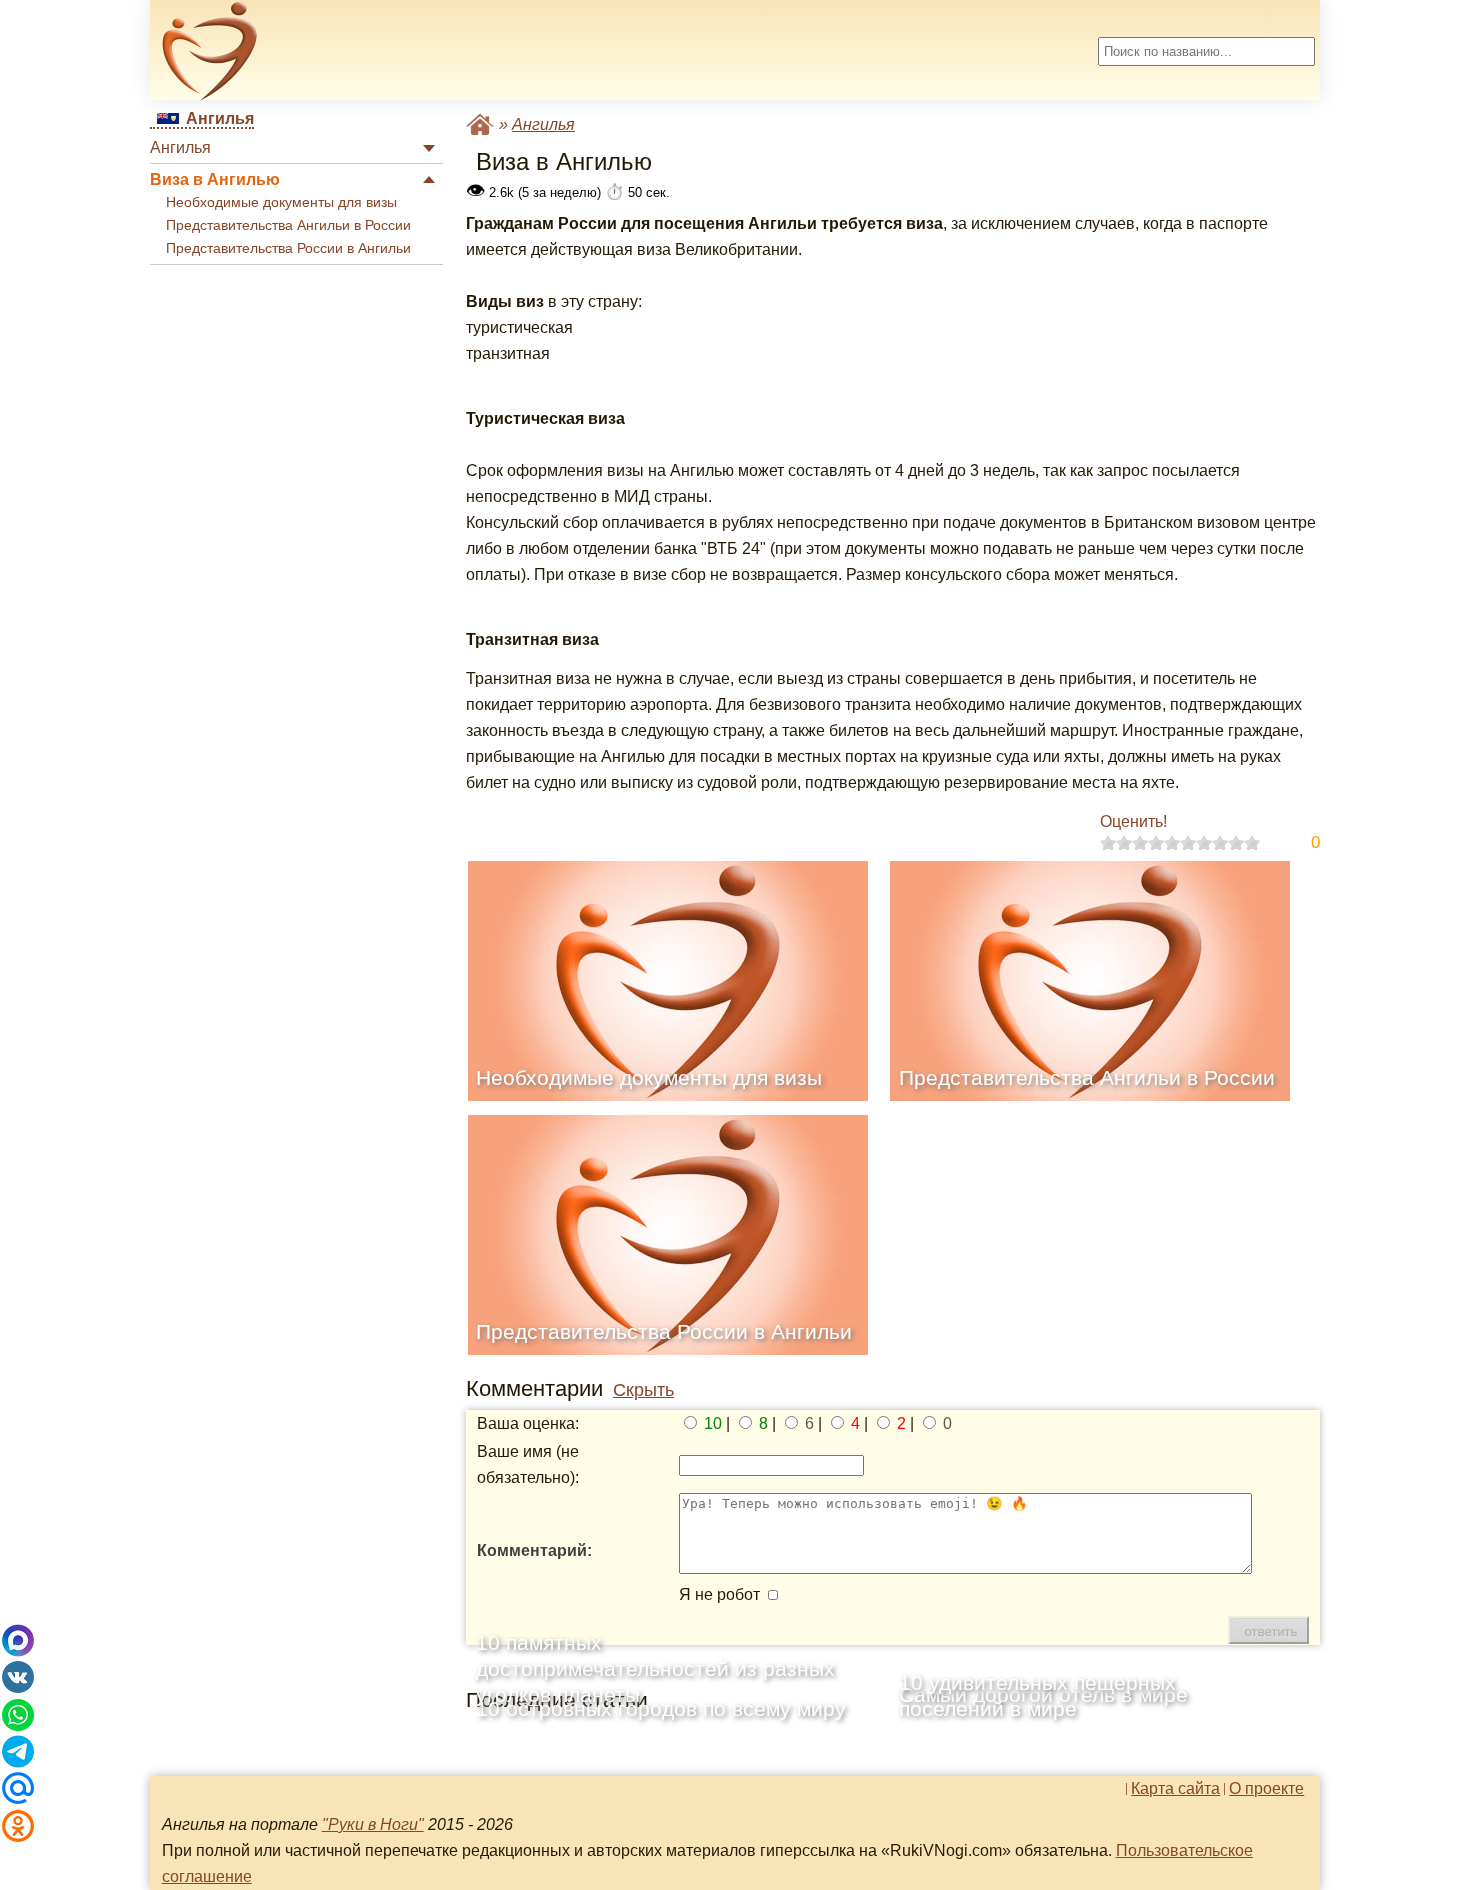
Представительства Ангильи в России (288, 225)
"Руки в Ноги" (373, 1824)
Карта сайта (1175, 1789)
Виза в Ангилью (215, 179)
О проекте (1266, 1789)
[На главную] (210, 51)
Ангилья (180, 147)
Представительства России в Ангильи (288, 248)
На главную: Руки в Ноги (480, 124)
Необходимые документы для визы (281, 202)
